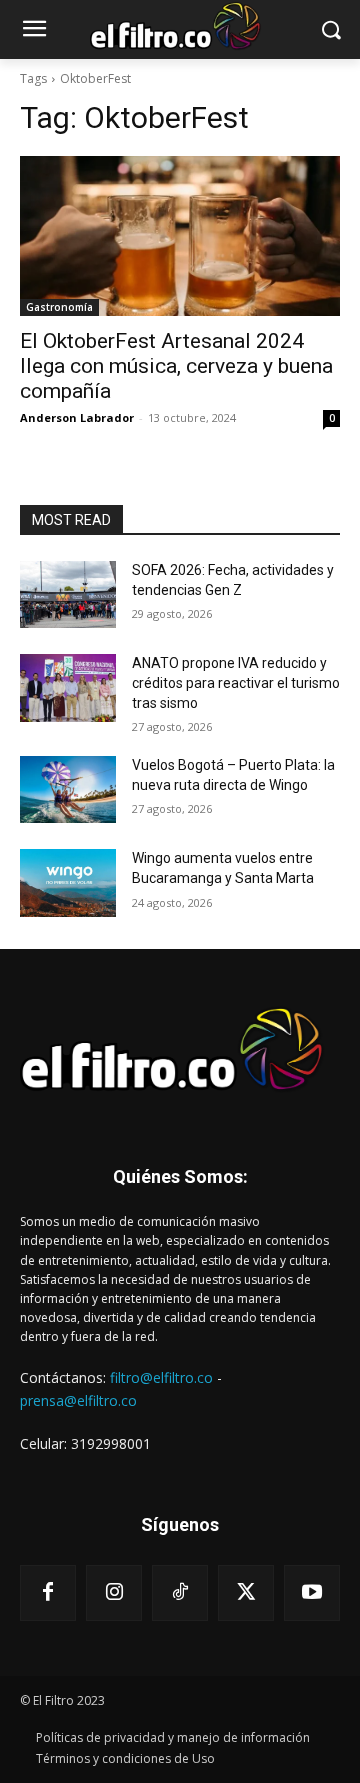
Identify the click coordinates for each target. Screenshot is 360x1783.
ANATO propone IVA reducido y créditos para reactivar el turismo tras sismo (236, 682)
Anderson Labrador (77, 417)
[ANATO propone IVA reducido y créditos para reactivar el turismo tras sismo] (68, 687)
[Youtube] (312, 1593)
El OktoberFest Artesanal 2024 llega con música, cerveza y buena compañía (176, 366)
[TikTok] (180, 1593)
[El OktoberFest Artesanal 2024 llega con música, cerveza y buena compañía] (180, 236)
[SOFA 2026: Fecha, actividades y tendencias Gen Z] (68, 594)
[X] (246, 1593)
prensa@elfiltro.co (78, 1400)
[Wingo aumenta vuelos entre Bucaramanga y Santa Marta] (68, 882)
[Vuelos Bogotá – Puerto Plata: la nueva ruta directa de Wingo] (68, 789)
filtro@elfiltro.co (161, 1377)
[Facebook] (48, 1593)
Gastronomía (59, 307)
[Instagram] (114, 1593)
